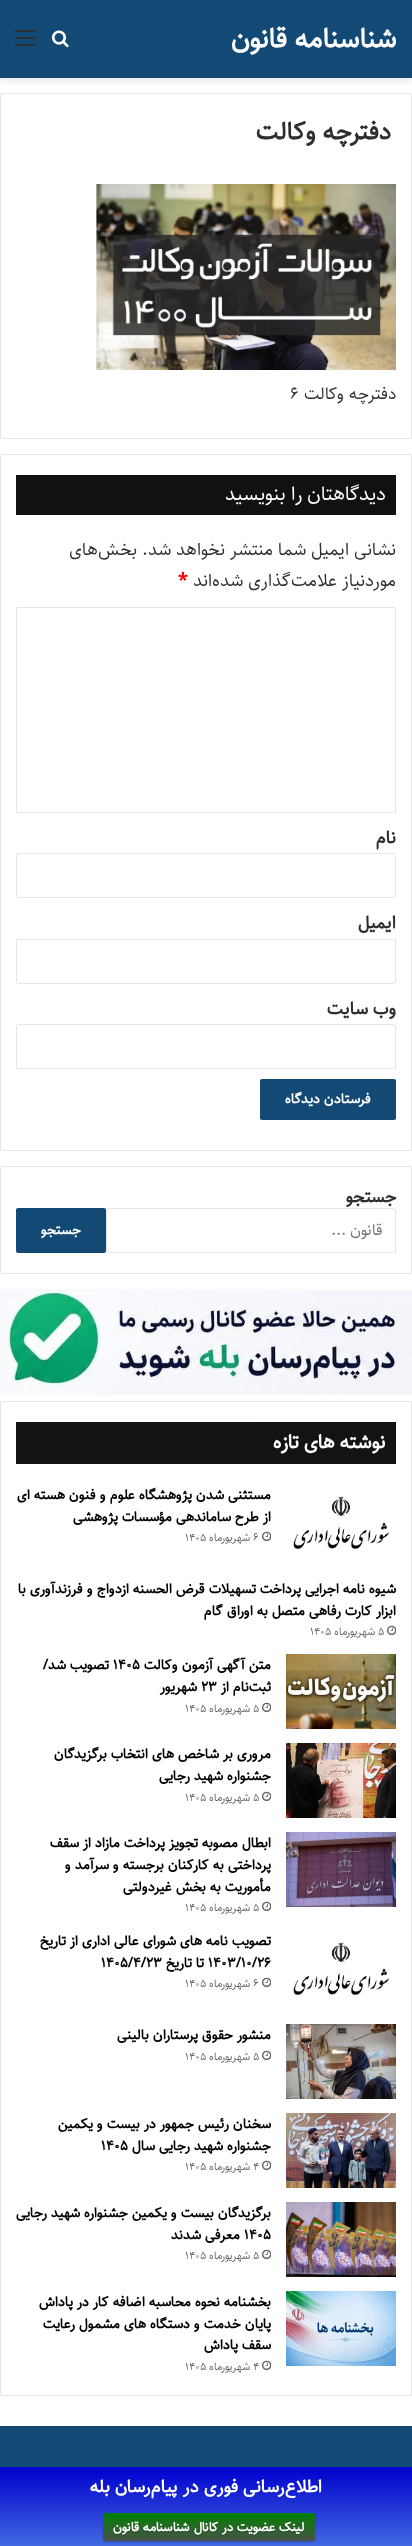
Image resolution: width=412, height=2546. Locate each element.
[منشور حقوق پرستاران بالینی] (341, 2061)
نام (386, 838)
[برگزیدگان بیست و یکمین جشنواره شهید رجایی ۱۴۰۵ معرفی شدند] (341, 2239)
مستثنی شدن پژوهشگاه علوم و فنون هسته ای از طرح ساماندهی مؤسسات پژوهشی (144, 1506)
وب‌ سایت (361, 1009)
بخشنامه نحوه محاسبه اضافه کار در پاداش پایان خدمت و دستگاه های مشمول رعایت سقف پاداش (155, 2323)
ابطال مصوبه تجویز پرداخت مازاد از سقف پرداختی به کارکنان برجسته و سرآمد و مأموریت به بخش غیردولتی (160, 1864)
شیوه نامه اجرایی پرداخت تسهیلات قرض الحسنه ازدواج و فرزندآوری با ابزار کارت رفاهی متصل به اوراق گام (207, 1600)
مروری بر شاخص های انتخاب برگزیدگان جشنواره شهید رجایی (162, 1765)
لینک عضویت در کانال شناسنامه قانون (209, 2527)
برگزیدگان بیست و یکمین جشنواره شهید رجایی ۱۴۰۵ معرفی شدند (143, 2224)
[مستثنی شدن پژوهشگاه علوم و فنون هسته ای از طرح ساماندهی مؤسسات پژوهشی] (341, 1524)
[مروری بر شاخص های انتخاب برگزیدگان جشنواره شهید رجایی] (341, 1780)
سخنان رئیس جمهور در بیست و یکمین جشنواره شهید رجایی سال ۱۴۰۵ (164, 2135)
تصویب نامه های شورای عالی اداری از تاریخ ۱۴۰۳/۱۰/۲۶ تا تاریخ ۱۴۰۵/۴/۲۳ (155, 1952)
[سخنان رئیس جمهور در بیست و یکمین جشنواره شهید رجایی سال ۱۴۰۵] (341, 2150)
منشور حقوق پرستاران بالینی (194, 2035)
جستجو (371, 1197)
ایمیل (377, 923)
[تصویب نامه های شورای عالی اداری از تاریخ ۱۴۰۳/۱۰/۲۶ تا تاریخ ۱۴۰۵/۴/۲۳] (341, 1970)
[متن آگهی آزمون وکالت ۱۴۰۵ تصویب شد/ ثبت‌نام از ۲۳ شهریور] (341, 1691)
